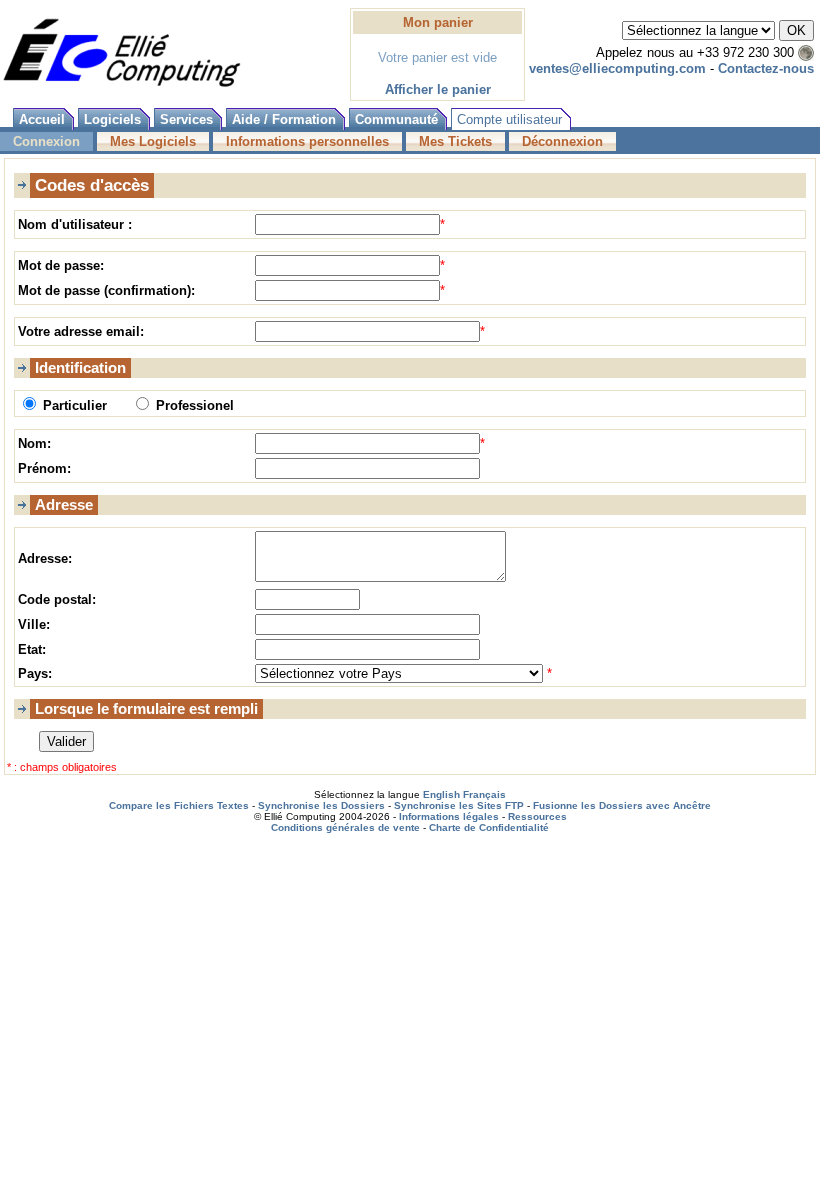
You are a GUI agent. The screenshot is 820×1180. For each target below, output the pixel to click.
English (441, 794)
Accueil (42, 119)
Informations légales (449, 816)
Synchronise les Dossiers (321, 805)
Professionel (193, 405)
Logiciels (112, 119)
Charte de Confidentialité (489, 827)
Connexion (46, 141)
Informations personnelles (307, 141)
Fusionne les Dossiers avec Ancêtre (622, 805)
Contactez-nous (766, 68)
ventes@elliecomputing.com (617, 68)
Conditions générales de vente (345, 827)
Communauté (396, 119)
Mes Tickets (455, 141)
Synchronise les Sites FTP (459, 805)
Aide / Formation (284, 119)
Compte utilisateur (509, 119)
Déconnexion (562, 141)
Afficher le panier (438, 89)
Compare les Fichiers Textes (179, 805)
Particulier (75, 405)
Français (484, 794)
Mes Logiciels (153, 141)
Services (186, 119)
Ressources (537, 816)
